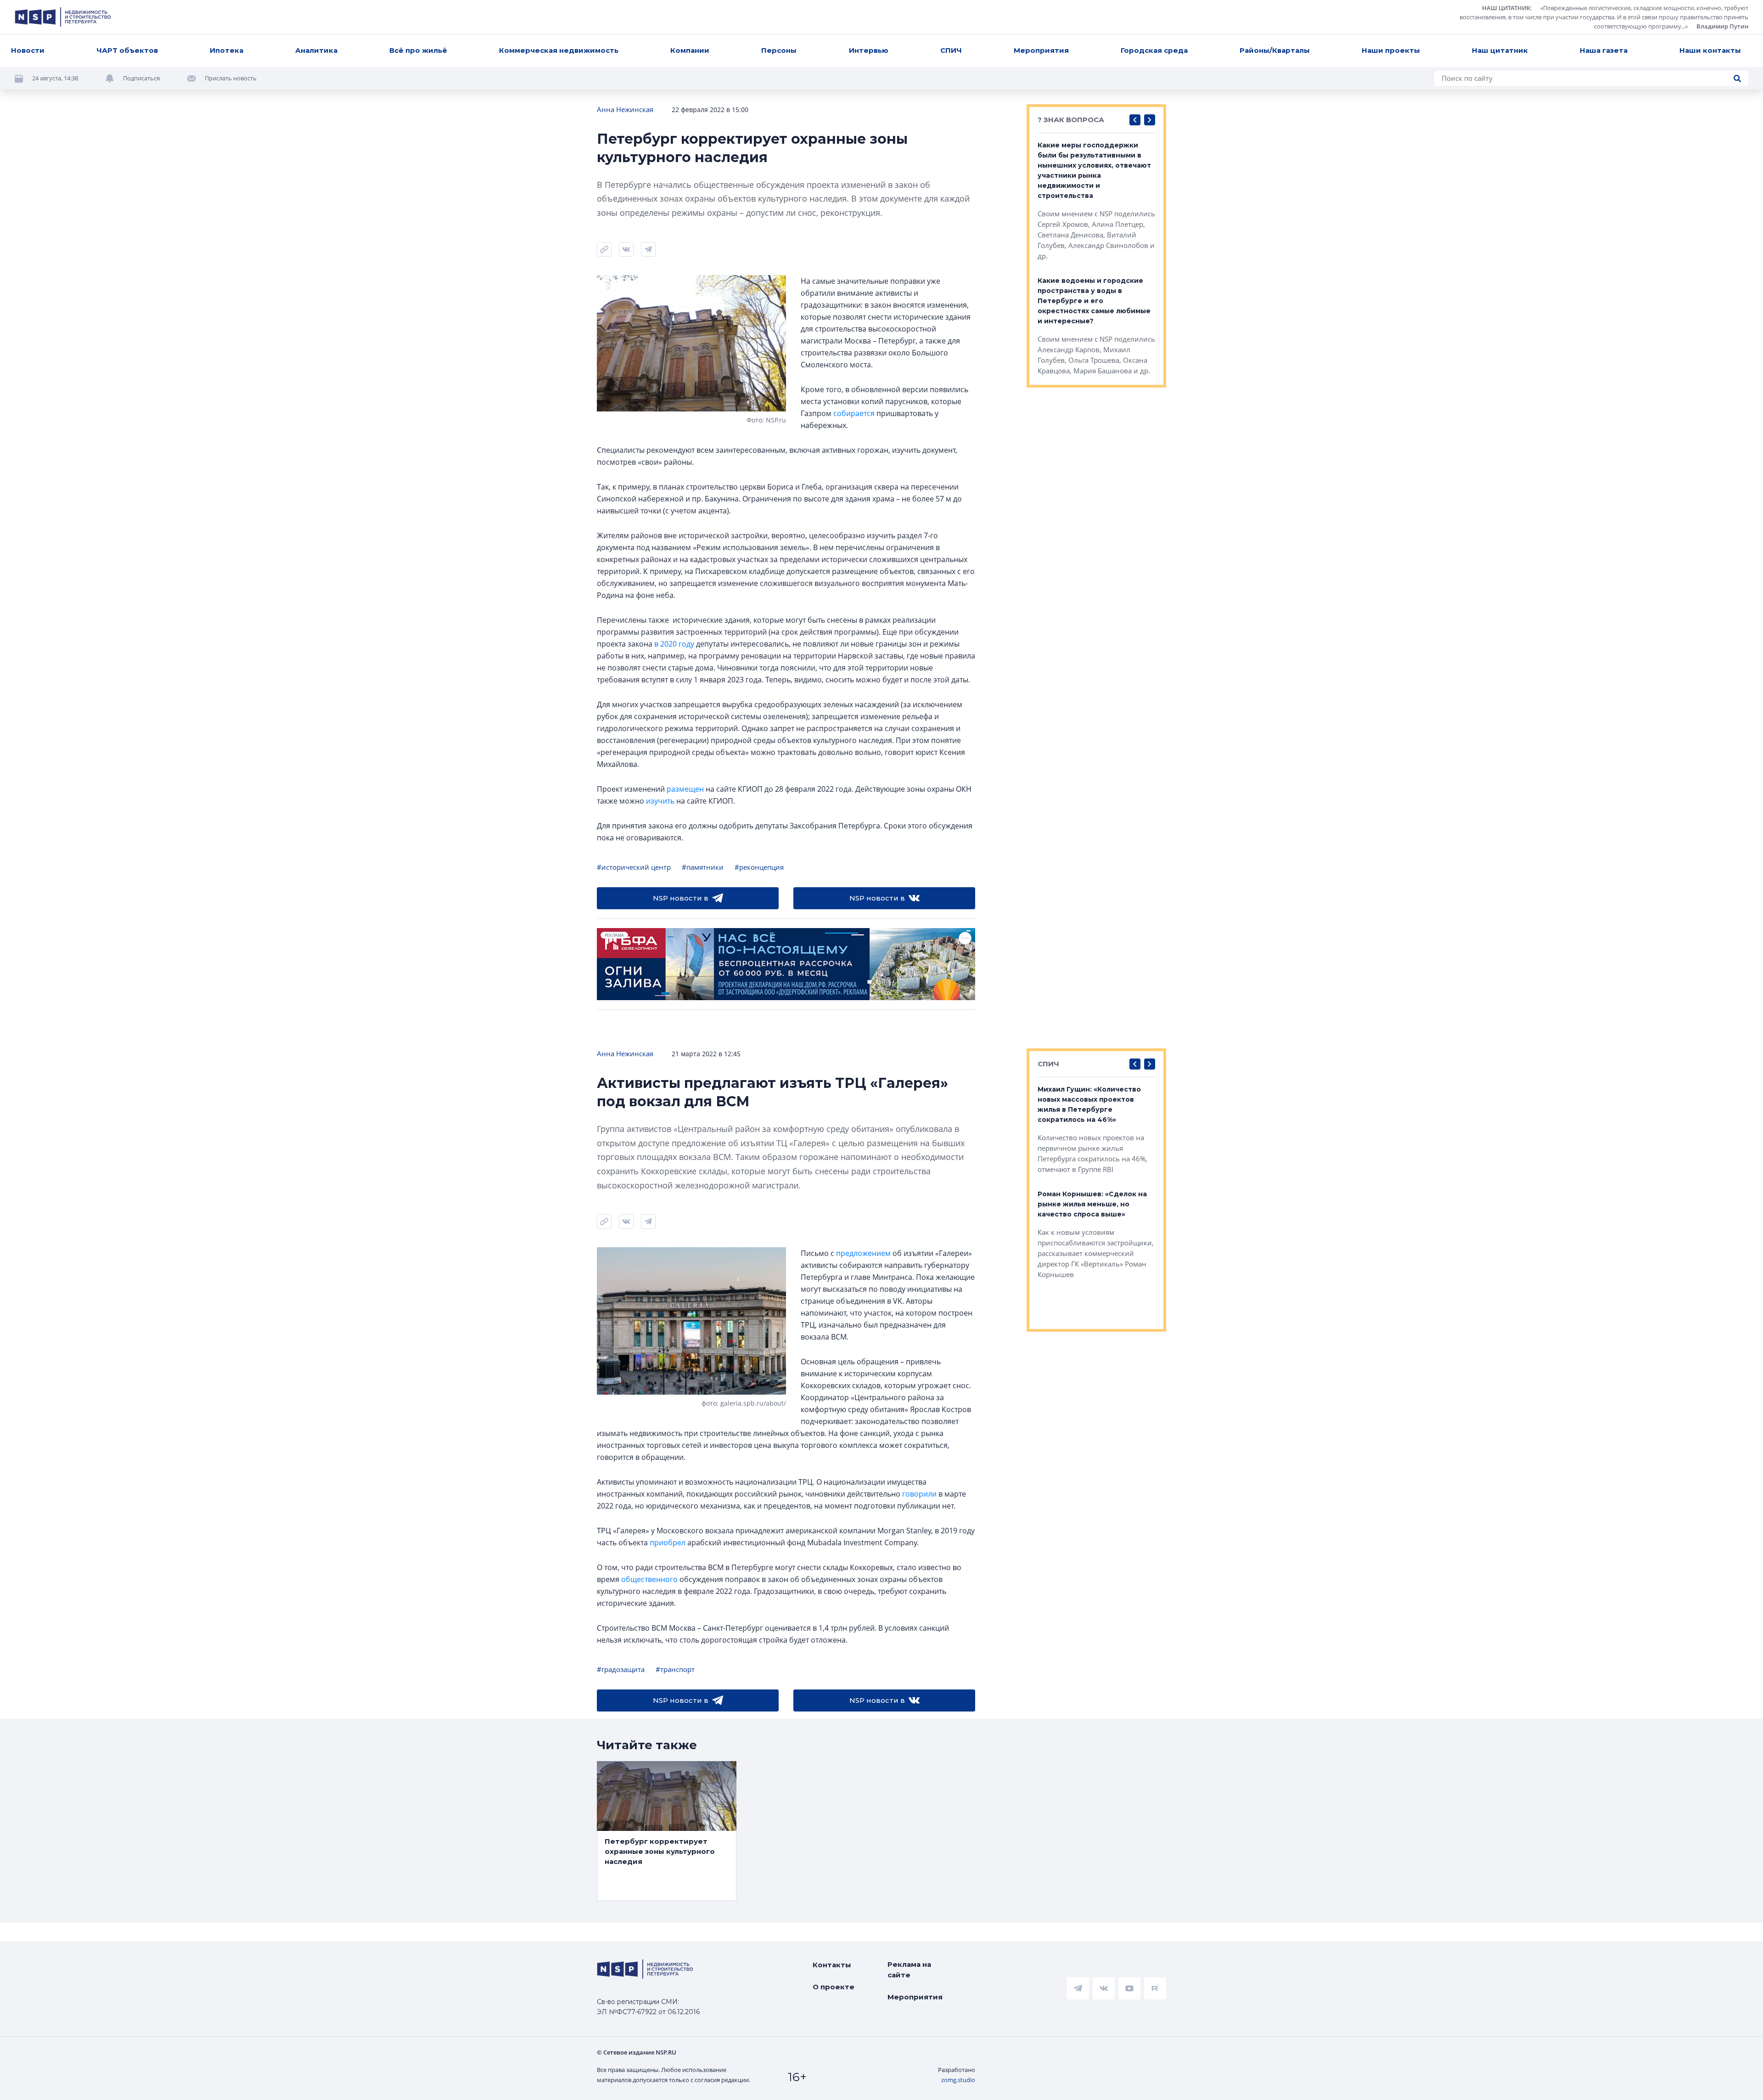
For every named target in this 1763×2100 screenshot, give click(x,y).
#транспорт (675, 1669)
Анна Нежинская (625, 109)
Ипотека (227, 50)
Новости (28, 50)
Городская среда (1154, 50)
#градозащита (621, 1669)
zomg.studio (958, 2080)
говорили (919, 1494)
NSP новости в (681, 898)
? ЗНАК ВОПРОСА (1071, 120)
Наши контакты (1710, 50)
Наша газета (1604, 50)
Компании (690, 50)
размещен (685, 789)
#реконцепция (759, 867)
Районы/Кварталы (1275, 50)
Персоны (779, 50)
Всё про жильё (418, 50)
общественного (649, 1579)
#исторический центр (634, 867)
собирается (854, 413)
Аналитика (316, 50)
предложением (863, 1253)
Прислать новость (231, 78)
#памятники (703, 867)
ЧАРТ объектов (127, 50)
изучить (660, 801)
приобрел (668, 1543)
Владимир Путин (1722, 26)
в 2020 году (674, 644)
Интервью (869, 50)
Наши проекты (1391, 50)
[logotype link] (63, 17)
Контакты (832, 1965)
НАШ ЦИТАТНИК (1506, 8)
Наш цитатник (1500, 50)
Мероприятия (1041, 50)
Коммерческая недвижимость (559, 50)
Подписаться (141, 78)
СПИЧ (951, 50)
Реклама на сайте (909, 1970)
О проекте (834, 1987)
